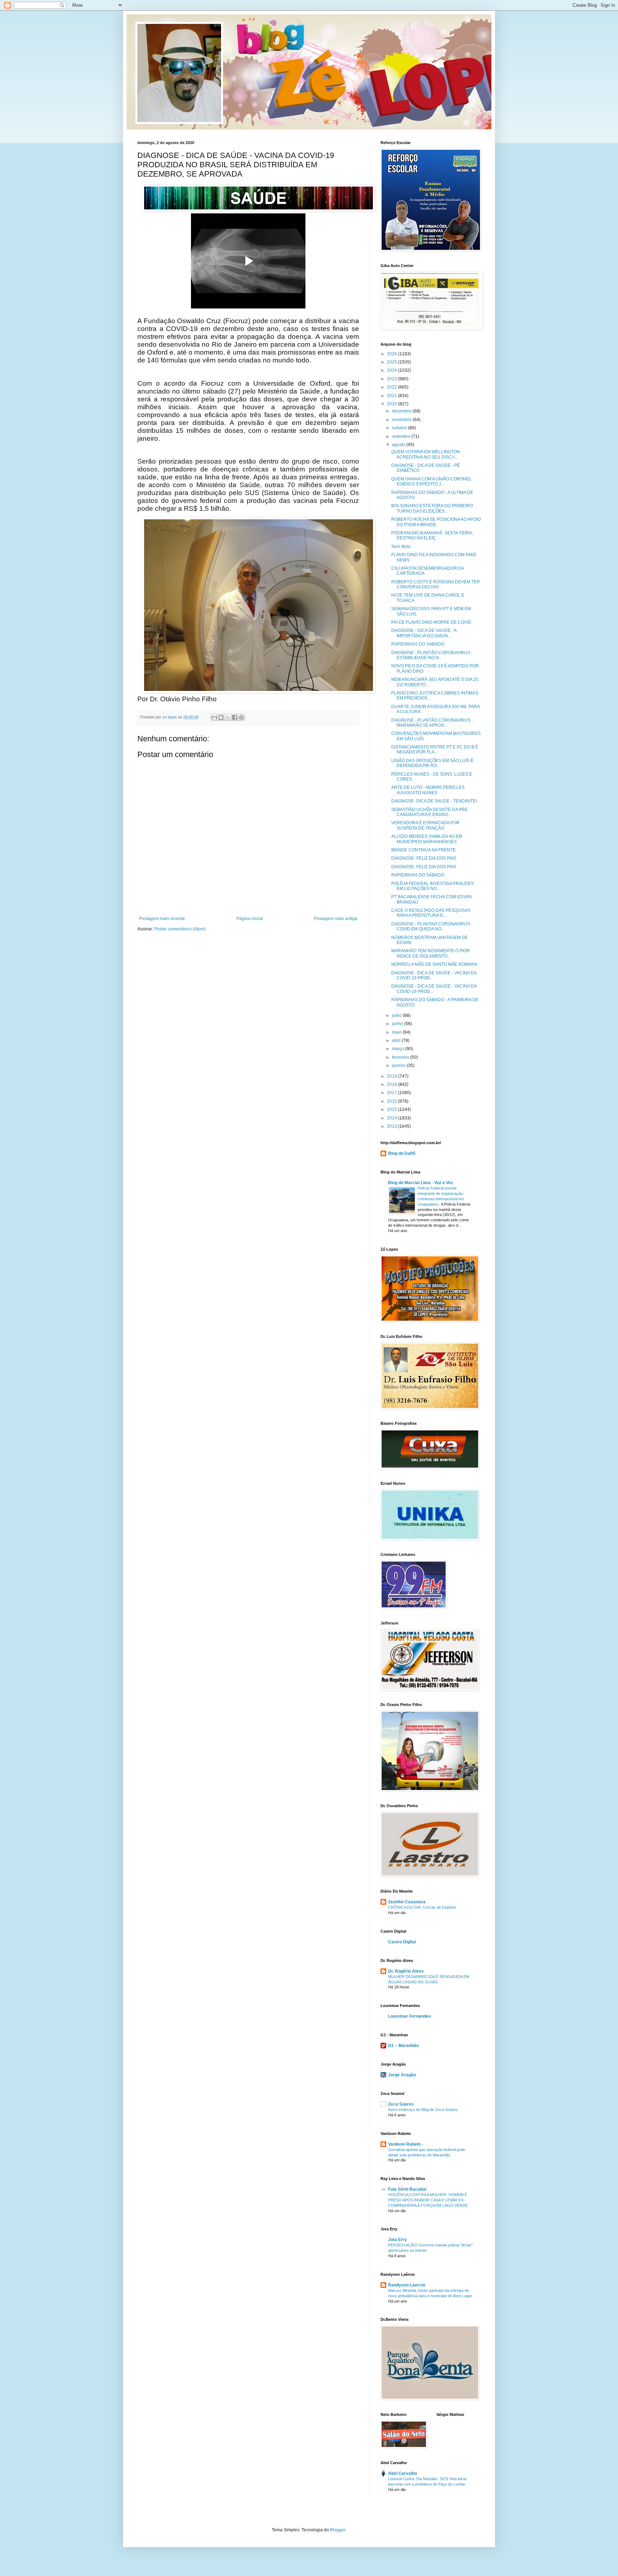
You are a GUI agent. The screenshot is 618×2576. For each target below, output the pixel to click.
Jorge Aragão (402, 2075)
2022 (393, 387)
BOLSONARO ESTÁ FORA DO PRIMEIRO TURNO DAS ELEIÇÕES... (432, 508)
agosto (399, 445)
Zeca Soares (401, 2104)
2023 (393, 379)
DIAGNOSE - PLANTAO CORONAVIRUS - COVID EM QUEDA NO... (432, 926)
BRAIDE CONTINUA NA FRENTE (423, 850)
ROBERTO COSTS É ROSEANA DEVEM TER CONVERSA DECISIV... (436, 584)
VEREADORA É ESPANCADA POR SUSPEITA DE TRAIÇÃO (425, 825)
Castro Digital (402, 1942)
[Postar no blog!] (221, 717)
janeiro (399, 1065)
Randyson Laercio (407, 2285)
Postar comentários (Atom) (180, 929)
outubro (400, 428)
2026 (393, 354)
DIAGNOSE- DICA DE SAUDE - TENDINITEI (434, 801)
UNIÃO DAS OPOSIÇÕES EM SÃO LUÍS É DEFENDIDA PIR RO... (432, 763)
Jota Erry (398, 2240)
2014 (393, 1118)
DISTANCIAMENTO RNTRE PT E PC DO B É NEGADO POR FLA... (435, 750)
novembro (402, 420)
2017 (393, 1093)
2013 (393, 1126)
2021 (393, 396)
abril (397, 1040)
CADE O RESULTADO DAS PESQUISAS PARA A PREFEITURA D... (431, 913)
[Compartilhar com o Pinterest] (241, 717)
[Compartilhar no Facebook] (235, 717)
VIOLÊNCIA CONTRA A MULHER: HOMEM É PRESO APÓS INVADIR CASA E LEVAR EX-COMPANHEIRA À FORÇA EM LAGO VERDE (428, 2200)
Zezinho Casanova (407, 1902)
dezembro (402, 411)
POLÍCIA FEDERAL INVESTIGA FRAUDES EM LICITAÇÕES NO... (433, 886)
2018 (393, 1084)
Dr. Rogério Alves (406, 1971)
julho (397, 1015)
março (399, 1049)
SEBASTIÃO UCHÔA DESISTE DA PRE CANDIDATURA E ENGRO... (430, 812)
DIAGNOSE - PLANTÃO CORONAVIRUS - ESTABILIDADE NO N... (432, 655)
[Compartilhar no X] (228, 717)
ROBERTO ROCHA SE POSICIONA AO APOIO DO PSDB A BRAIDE (436, 522)
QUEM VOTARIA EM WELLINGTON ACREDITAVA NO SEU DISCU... (426, 454)
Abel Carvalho (403, 2473)
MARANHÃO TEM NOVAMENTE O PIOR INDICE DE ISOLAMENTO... (431, 953)
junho (398, 1024)
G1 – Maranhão (403, 2046)
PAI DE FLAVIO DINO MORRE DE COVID (431, 622)
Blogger (338, 2530)
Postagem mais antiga (336, 919)
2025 (393, 362)
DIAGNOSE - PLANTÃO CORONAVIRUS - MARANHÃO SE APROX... (432, 723)
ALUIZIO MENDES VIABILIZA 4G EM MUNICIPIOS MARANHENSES (427, 839)
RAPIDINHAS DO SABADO (418, 644)
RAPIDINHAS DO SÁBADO (418, 875)
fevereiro (401, 1057)
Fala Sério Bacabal (407, 2189)
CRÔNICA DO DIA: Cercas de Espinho (422, 1907)
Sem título (401, 547)
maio (397, 1032)
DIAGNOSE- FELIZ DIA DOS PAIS (424, 858)
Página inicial (250, 919)
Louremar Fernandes (409, 2016)
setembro (402, 436)
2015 (393, 1109)
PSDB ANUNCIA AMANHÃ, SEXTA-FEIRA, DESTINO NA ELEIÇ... (432, 535)
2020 (393, 404)
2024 (393, 370)
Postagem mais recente (162, 919)
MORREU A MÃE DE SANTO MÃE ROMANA (434, 964)
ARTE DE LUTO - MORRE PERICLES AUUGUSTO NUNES (428, 790)
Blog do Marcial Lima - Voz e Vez (421, 1183)
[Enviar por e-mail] (214, 717)
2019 (393, 1076)
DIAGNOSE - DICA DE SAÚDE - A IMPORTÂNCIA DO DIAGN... (424, 633)
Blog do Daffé (402, 1153)
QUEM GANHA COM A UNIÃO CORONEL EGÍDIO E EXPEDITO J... (431, 481)
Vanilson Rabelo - (406, 2144)
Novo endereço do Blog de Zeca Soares (423, 2110)
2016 (393, 1101)
